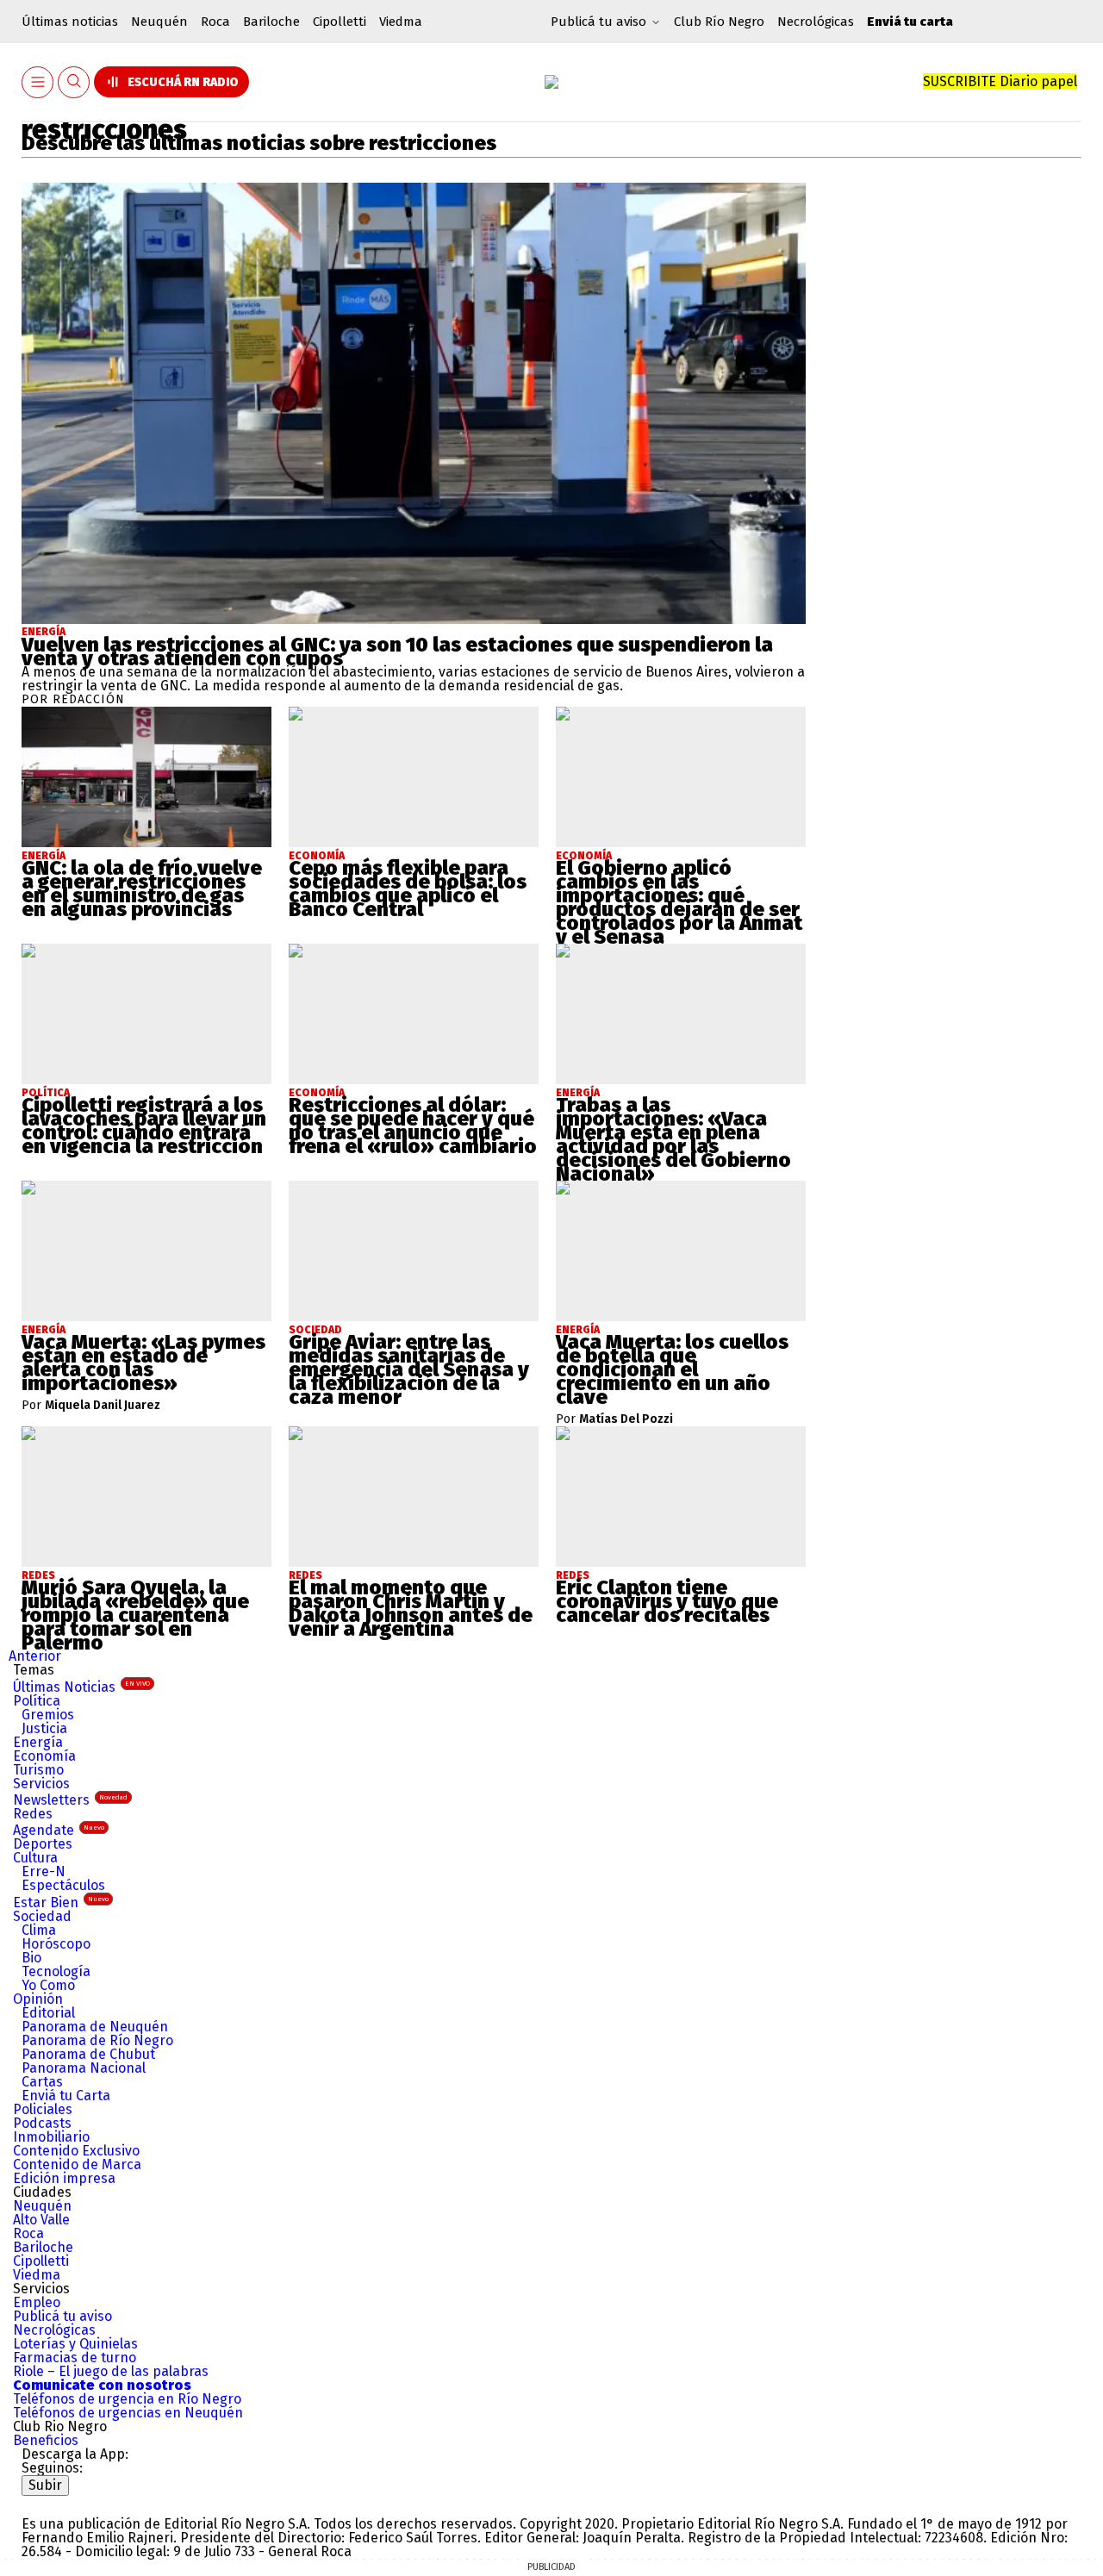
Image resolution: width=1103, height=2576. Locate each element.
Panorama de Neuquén (95, 2027)
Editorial (48, 2013)
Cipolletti (340, 22)
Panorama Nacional (84, 2068)
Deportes (43, 1844)
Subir (45, 2485)
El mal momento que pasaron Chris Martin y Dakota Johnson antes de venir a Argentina (411, 1608)
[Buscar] (74, 82)
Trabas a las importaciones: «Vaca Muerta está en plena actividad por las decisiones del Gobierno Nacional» (673, 1139)
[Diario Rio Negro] (91, 2502)
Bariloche (271, 22)
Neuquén (159, 22)
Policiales (43, 2109)
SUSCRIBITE (1000, 81)
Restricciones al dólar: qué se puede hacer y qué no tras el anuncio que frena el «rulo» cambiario (413, 1126)
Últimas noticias (70, 22)
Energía (44, 632)
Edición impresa (64, 2178)
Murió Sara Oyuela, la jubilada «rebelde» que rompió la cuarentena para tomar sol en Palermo (135, 1615)
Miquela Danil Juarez (103, 1406)
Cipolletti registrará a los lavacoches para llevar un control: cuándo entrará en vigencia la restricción (144, 1126)
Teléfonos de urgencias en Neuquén (128, 2413)
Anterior (35, 1656)
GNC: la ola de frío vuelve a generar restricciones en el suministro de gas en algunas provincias (142, 889)
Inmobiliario (51, 2137)
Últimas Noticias (81, 1687)
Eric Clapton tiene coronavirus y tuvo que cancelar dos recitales (667, 1601)
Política (37, 1701)
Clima (39, 1930)
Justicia (44, 1728)
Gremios (48, 1715)
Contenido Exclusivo (76, 2151)
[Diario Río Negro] (551, 82)
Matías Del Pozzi (626, 1419)
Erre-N (44, 1871)
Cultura (35, 1858)
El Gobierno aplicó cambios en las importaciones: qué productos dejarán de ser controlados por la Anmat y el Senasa (679, 902)
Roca (215, 22)
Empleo (37, 2302)
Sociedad (42, 1916)
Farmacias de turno (75, 2358)
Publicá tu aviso (62, 2316)
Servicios (41, 1784)
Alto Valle (41, 2220)
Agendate (59, 1830)
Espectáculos (63, 1885)
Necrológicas (816, 22)
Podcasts (42, 2123)
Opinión (38, 1999)
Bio (31, 1958)
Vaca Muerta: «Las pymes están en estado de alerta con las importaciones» (143, 1363)
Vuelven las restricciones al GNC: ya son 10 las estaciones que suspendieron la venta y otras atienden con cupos (397, 652)
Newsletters (70, 1800)
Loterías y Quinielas (75, 2344)
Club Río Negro (719, 22)
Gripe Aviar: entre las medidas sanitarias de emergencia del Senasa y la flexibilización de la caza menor (409, 1369)
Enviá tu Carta (66, 2096)
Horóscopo (56, 1944)
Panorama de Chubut (88, 2054)
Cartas (42, 2082)
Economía (44, 1756)
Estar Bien (61, 1902)
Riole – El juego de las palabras (111, 2371)
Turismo (38, 1770)
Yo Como (48, 1985)
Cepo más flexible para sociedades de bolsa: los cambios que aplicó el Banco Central (408, 889)
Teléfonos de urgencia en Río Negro (127, 2399)
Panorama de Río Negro (97, 2040)
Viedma (401, 22)
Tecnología (56, 1971)
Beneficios (46, 2440)
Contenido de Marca (77, 2164)
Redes (33, 1814)
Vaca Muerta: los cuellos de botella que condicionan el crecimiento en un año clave (672, 1369)
